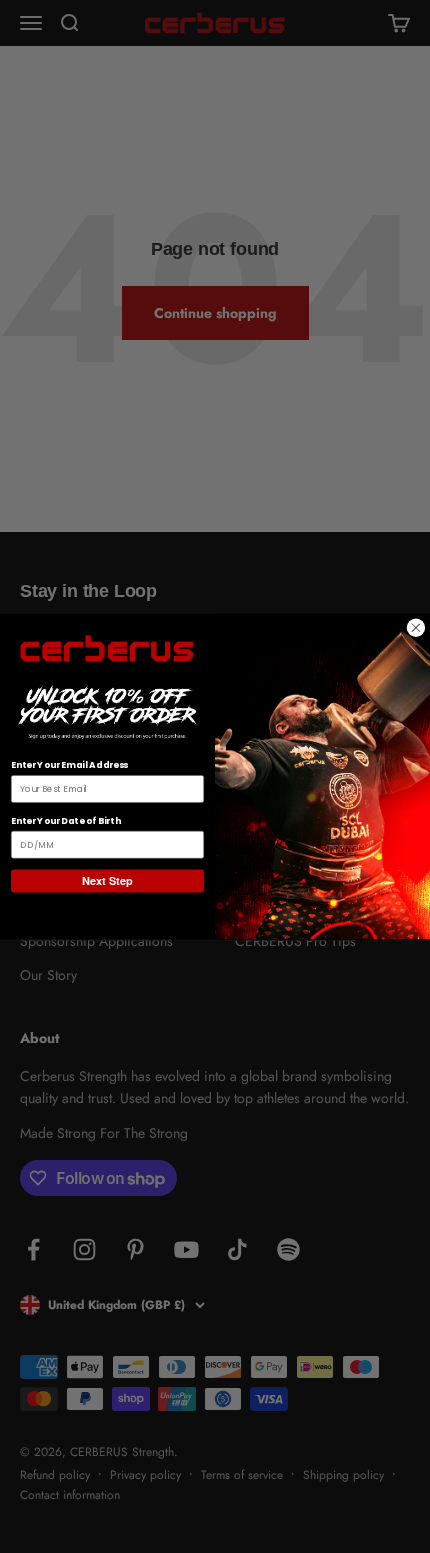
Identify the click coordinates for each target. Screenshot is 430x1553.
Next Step (107, 881)
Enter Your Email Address (69, 765)
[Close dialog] (415, 627)
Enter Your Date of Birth (66, 820)
